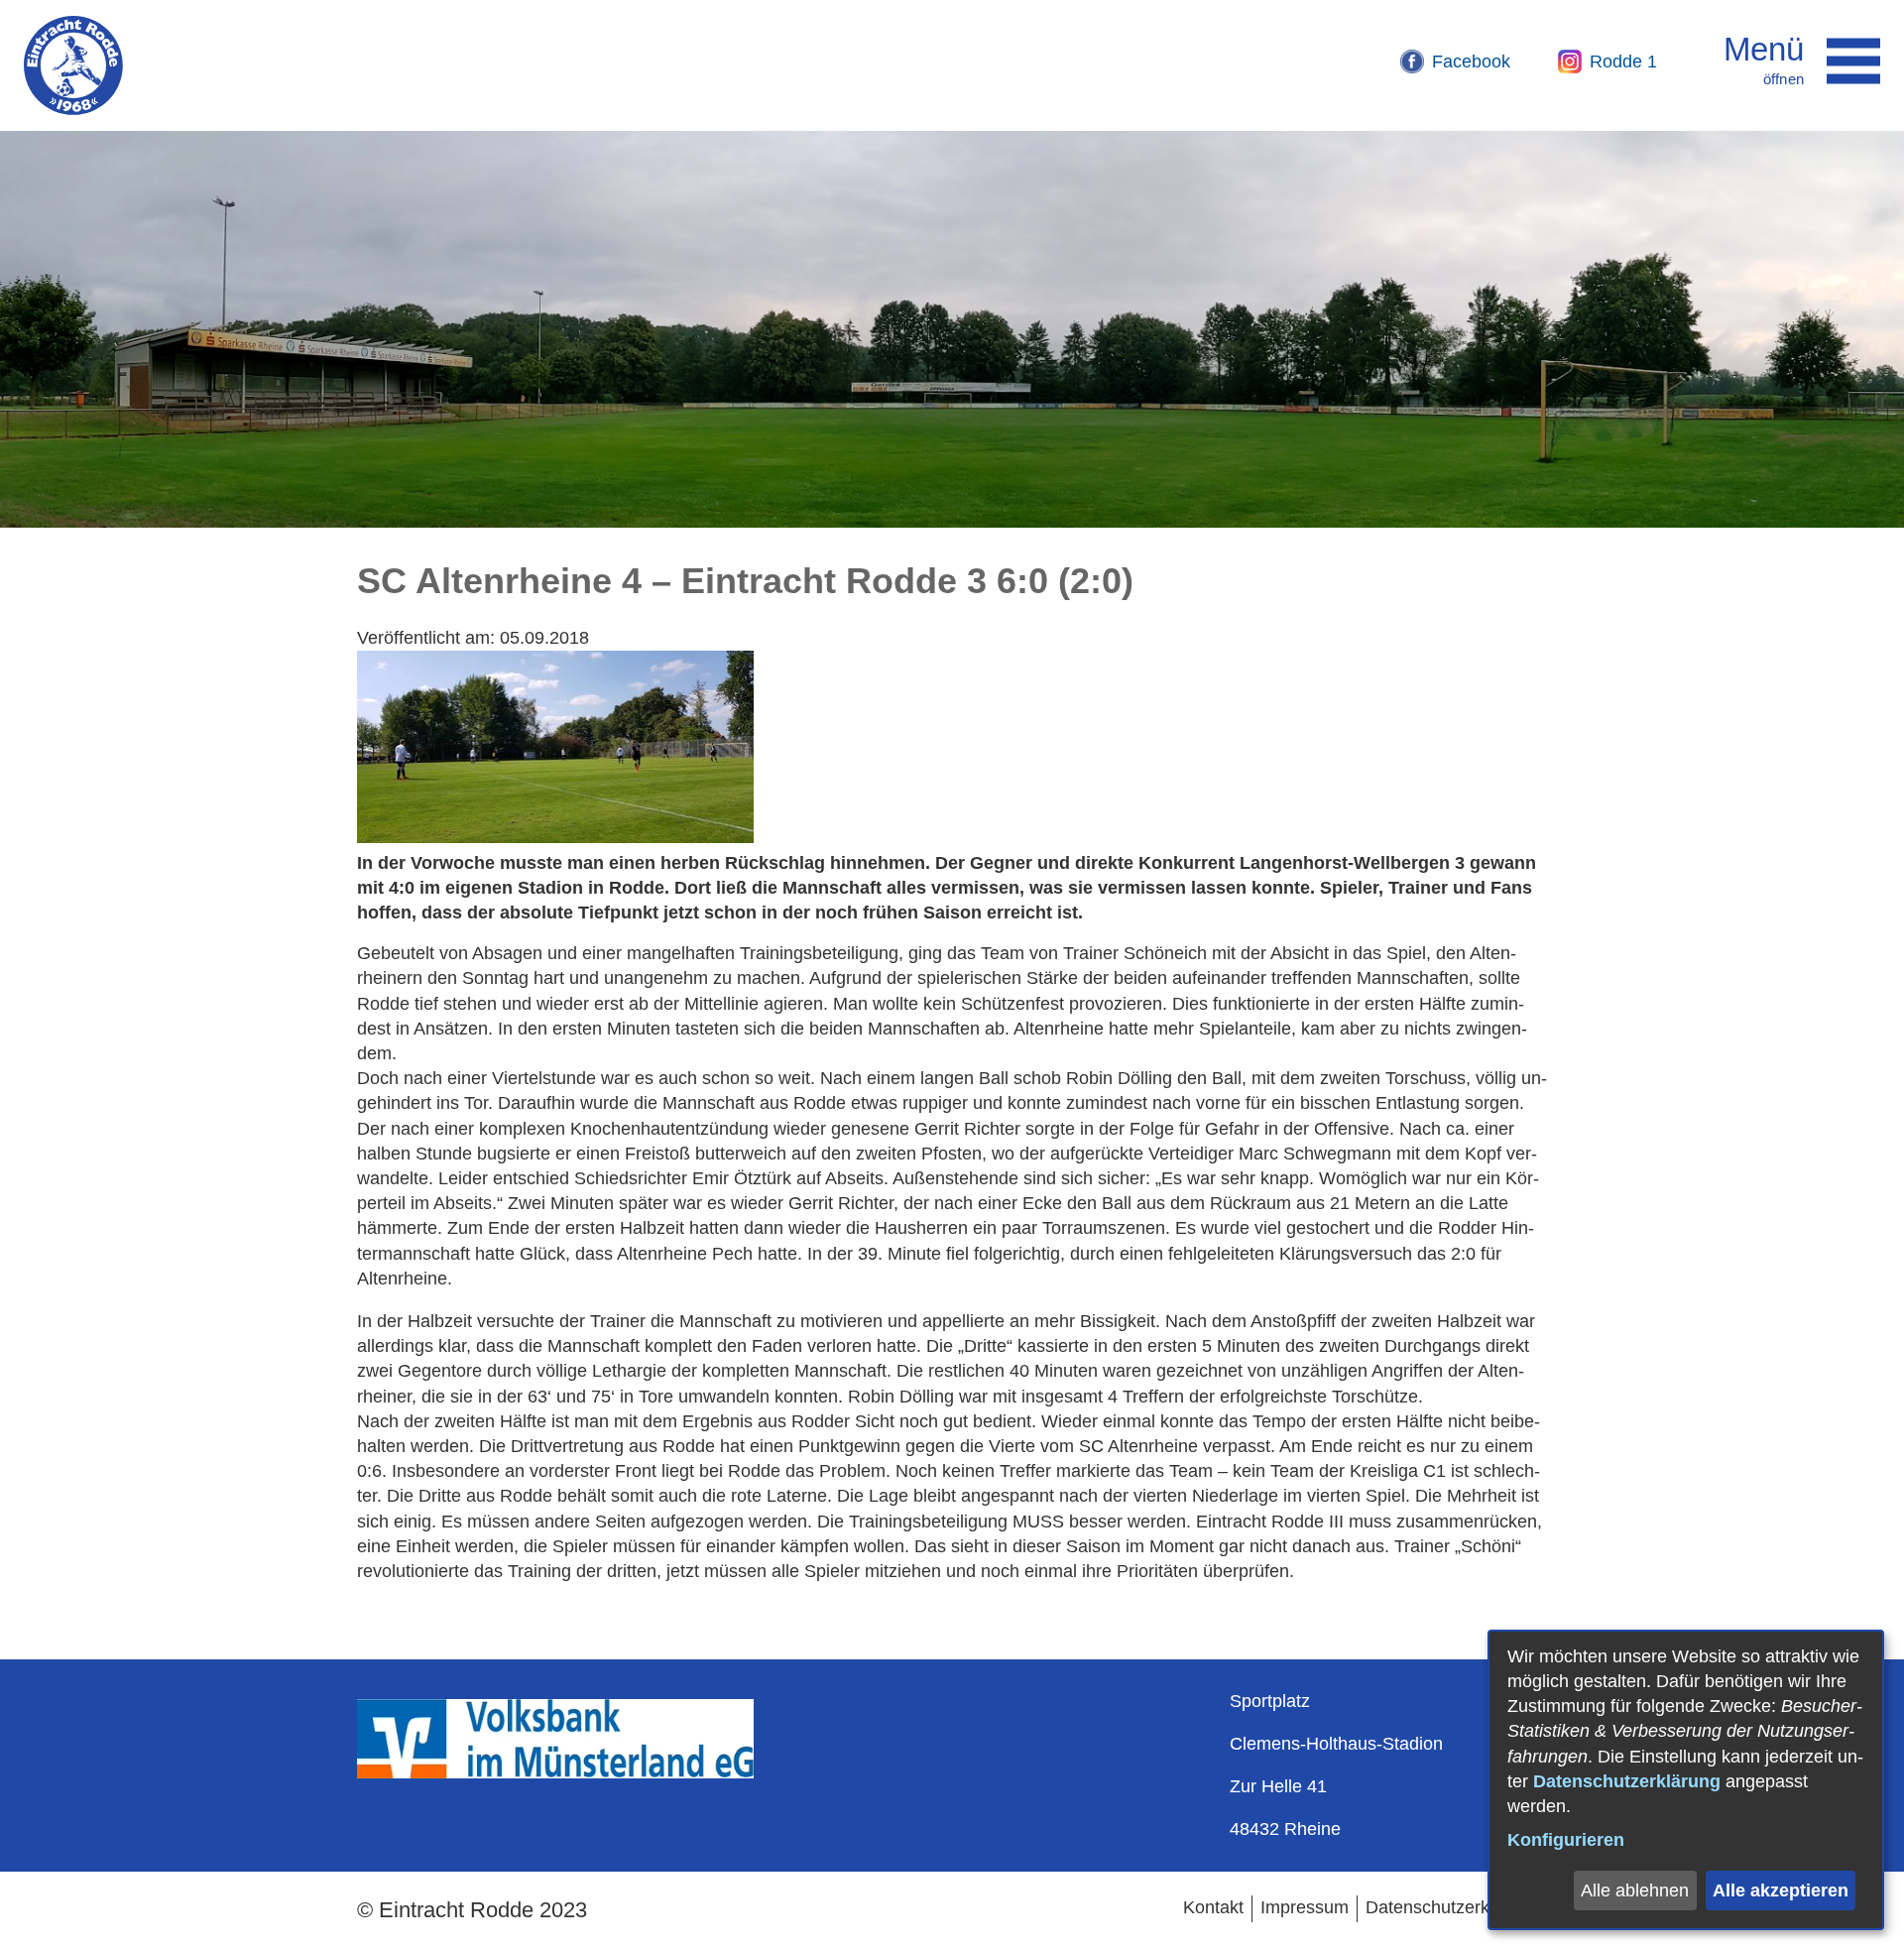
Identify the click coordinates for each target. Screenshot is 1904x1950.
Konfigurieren (1566, 1840)
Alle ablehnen (1635, 1890)
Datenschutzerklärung (1627, 1781)
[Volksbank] (555, 1772)
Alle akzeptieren (1781, 1890)
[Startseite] (73, 65)
